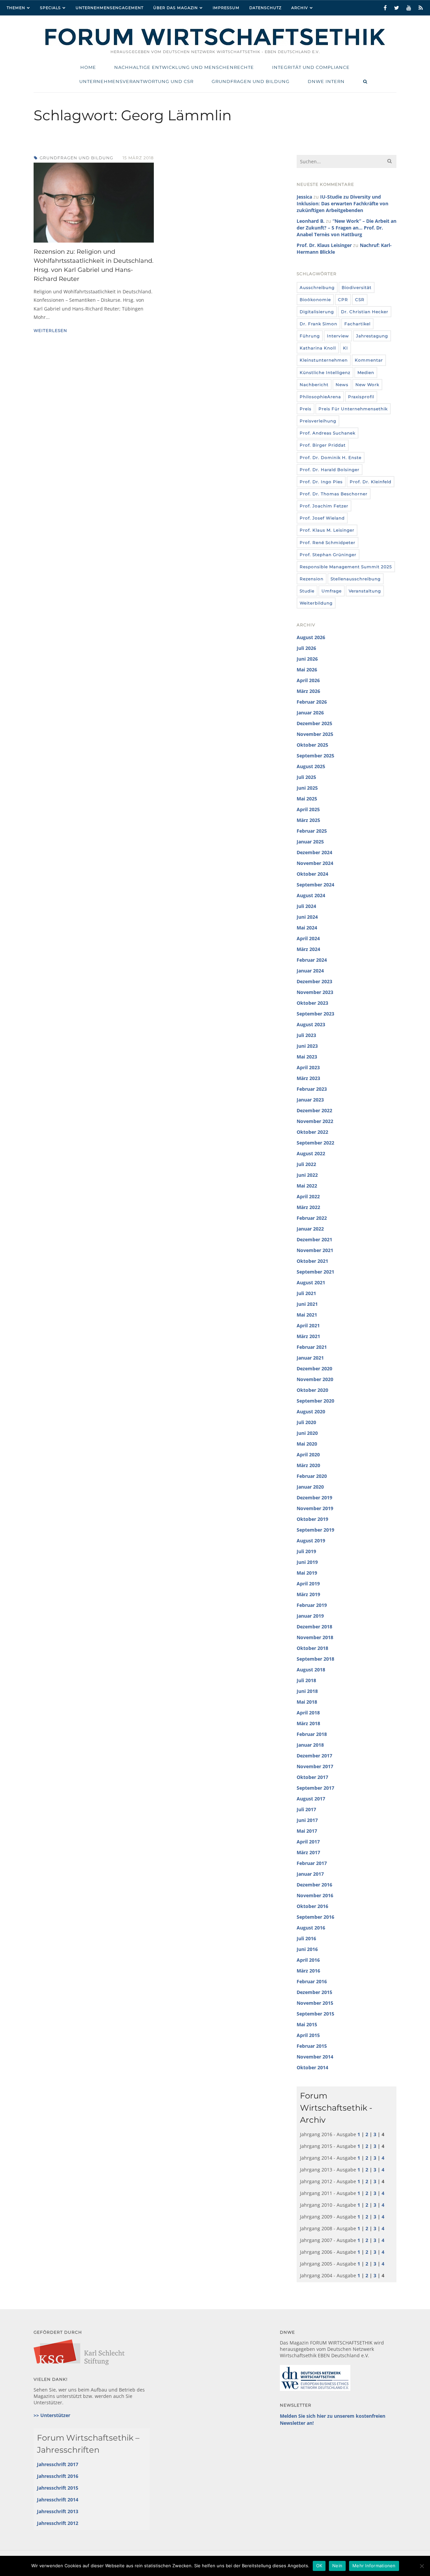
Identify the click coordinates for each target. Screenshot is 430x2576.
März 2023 (308, 1078)
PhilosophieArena (320, 397)
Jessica (304, 197)
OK (319, 2566)
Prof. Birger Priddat (323, 445)
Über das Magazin (176, 8)
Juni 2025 (307, 788)
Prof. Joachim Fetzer (324, 506)
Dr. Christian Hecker (365, 312)
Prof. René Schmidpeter (328, 543)
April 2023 (308, 1067)
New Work (367, 385)
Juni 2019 (307, 1562)
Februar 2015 (312, 2046)
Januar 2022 (310, 1229)
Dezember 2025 (314, 723)
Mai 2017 (307, 1831)
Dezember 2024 (314, 852)
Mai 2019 (307, 1573)
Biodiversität (357, 287)
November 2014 (315, 2057)
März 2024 (308, 949)
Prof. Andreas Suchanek (328, 433)
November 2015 (315, 2003)
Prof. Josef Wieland (322, 518)
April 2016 (308, 1960)
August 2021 (311, 1282)
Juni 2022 (307, 1175)
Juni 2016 (307, 1949)
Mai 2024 (307, 928)
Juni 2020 (307, 1433)
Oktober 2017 (312, 1777)
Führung (310, 336)
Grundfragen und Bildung (76, 158)
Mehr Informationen (374, 2566)
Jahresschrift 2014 (58, 2500)
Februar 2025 (312, 831)
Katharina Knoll (318, 348)
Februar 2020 (312, 1476)
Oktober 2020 (312, 1390)
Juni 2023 (307, 1046)
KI (346, 348)
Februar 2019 (312, 1605)
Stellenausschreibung (356, 579)
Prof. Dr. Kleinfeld (371, 482)
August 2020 (311, 1411)
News (342, 385)
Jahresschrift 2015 (58, 2488)
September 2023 (315, 1014)
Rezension (312, 579)
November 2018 (315, 1637)
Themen (16, 8)
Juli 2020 (306, 1422)
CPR (343, 300)
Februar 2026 (312, 702)
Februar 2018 (312, 1734)
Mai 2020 (307, 1444)
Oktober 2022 (312, 1132)
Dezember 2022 (314, 1110)
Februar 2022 (312, 1218)
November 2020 (315, 1379)
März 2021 (308, 1336)
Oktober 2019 (312, 1519)
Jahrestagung (372, 336)
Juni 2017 (307, 1820)
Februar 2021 (312, 1347)
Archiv (300, 8)
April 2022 (308, 1196)
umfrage (332, 591)
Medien (366, 372)
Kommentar (369, 360)
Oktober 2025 (312, 745)
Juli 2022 (306, 1164)
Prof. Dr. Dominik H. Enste (331, 458)
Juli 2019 (306, 1551)
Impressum (226, 8)
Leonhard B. (311, 221)
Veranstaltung (365, 591)
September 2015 (315, 2014)
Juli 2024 (306, 906)
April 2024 (308, 938)
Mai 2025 (307, 799)
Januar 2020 (310, 1487)
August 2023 (311, 1024)
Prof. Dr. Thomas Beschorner (334, 494)
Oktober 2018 (312, 1648)
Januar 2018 (310, 1745)
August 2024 (311, 895)
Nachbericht (314, 385)
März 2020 (308, 1465)
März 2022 (308, 1207)
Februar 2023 (312, 1089)
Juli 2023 (306, 1035)
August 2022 (311, 1153)
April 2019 (308, 1584)
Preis (306, 409)
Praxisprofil (361, 397)
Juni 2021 (307, 1304)
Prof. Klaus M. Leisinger (327, 530)
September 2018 (315, 1659)
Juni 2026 (307, 659)
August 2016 (311, 1928)
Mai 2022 (307, 1186)
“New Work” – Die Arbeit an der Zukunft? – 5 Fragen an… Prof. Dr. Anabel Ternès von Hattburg (347, 228)
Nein (337, 2566)
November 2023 (315, 992)
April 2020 (308, 1455)
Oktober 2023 (312, 1003)
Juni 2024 (307, 917)
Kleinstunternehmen (324, 360)
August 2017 (311, 1799)
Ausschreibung (317, 287)
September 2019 (315, 1530)
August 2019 (311, 1541)
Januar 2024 (310, 971)
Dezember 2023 (314, 981)
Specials (50, 8)
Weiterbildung (316, 603)
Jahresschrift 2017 (58, 2464)
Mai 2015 (307, 2024)
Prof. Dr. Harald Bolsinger (330, 470)
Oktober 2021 (312, 1261)
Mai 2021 (307, 1315)
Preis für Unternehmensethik (353, 409)
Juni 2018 (307, 1691)
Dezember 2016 (314, 1885)
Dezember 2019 (314, 1498)
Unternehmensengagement (110, 8)
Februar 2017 (312, 1863)
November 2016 (315, 1895)
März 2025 (308, 820)
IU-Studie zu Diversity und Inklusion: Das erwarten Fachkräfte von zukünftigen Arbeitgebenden (342, 203)
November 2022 (315, 1121)
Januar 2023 (310, 1100)
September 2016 (315, 1917)
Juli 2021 (306, 1293)
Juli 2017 (306, 1809)
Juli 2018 (306, 1680)
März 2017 (308, 1852)
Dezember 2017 (314, 1756)
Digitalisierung (317, 312)
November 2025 (315, 734)
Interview (338, 336)
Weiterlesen (50, 330)
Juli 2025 (306, 777)
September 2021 (315, 1272)
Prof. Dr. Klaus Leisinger (324, 245)
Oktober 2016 (312, 1906)
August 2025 (311, 766)
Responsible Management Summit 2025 (346, 567)
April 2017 (308, 1842)
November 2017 (315, 1766)
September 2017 (315, 1788)
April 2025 (308, 809)
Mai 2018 (307, 1702)
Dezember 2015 (314, 1992)
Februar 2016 (312, 1981)
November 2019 (315, 1508)
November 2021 (315, 1250)
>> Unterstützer (52, 2415)
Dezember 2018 (314, 1627)
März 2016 (308, 1971)
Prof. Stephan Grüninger (328, 555)
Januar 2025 (310, 842)
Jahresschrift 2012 (58, 2523)
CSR (360, 300)
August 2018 (311, 1670)
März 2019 (308, 1594)
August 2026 (311, 637)
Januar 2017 (310, 1874)
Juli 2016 (306, 1938)
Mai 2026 (307, 670)
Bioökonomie (315, 300)
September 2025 (315, 756)
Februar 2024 (312, 960)
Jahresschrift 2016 (58, 2476)
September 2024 (315, 885)
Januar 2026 (310, 713)
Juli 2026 (306, 648)
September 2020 (315, 1401)
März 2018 (308, 1723)
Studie (307, 591)
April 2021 (308, 1325)
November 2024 (315, 863)
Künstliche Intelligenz (325, 372)
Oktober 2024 (312, 874)
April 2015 (308, 2035)
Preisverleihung (318, 421)
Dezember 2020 (314, 1368)
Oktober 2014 (312, 2067)
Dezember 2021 (314, 1239)
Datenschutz (265, 8)
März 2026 (308, 691)
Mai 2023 (307, 1057)
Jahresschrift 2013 (58, 2511)
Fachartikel (357, 324)
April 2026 (308, 680)
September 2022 (315, 1143)
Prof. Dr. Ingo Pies (321, 482)
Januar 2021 (310, 1358)
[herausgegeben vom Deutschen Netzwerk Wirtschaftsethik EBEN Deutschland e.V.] (215, 45)
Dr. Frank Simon (318, 324)
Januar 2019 (310, 1616)
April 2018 (308, 1713)
